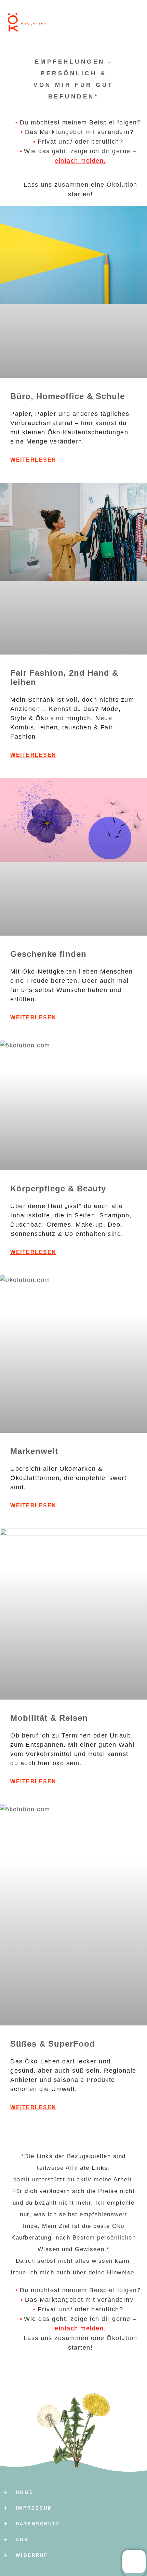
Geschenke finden (48, 954)
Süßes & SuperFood (53, 2044)
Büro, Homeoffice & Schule (68, 396)
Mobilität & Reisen (49, 1718)
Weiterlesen (33, 460)
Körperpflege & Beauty (58, 1188)
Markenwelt (34, 1451)
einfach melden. (80, 161)
